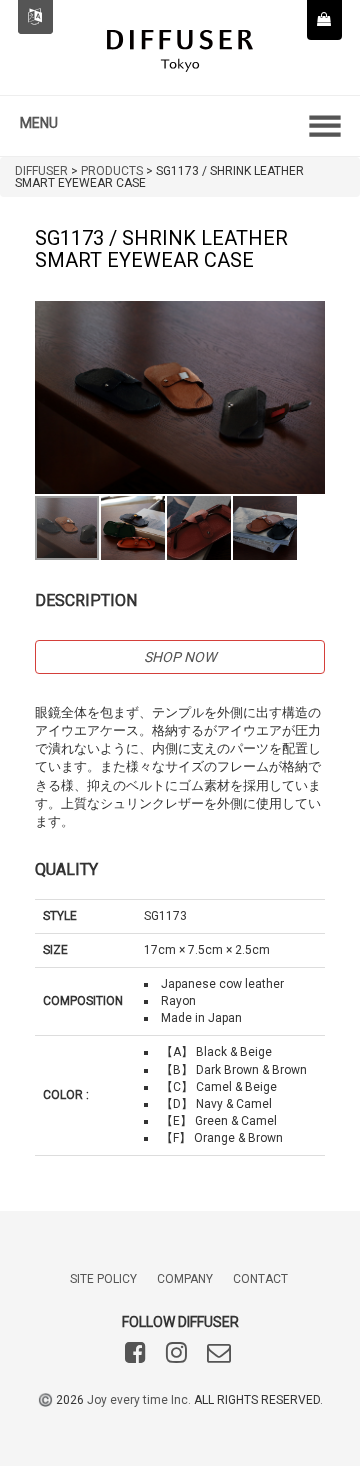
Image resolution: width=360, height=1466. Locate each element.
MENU (39, 123)
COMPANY (185, 1279)
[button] (307, 319)
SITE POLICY (103, 1279)
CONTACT (260, 1279)
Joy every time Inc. (139, 1400)
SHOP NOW (180, 657)
